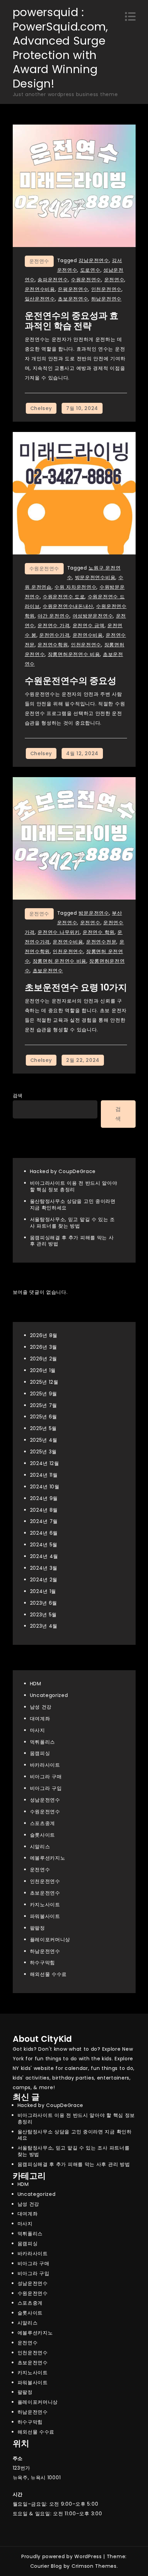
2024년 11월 (44, 1475)
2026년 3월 (44, 1347)
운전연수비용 (40, 289)
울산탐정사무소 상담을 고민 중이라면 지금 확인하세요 (73, 1204)
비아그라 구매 (46, 1777)
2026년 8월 (44, 1335)
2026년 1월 (43, 1370)
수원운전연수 (86, 280)
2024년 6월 (44, 1533)
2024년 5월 (44, 1545)
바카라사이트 (45, 1765)
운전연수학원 (53, 645)
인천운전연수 (106, 289)
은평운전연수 (73, 289)
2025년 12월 (44, 1382)
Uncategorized (49, 1695)
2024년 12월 (45, 1463)
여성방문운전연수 (93, 616)
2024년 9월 (44, 1498)
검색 (18, 1096)
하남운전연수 (106, 299)
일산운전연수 (40, 299)
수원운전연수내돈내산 (68, 606)
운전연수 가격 (54, 625)
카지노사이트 (45, 1905)
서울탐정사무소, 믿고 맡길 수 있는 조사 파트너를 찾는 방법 (73, 1223)
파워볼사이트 (45, 1916)
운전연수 (39, 261)
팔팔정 (38, 1928)
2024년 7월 (44, 1521)
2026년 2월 (44, 1359)
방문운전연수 (94, 913)
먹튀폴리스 (43, 1742)
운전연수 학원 (99, 932)
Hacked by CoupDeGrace (63, 1171)
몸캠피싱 (40, 1753)
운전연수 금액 (89, 625)
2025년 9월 (44, 1394)
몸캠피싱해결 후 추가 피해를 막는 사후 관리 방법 (72, 1241)
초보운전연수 (73, 299)
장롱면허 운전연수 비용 (60, 961)
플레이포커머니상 (50, 1940)
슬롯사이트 (43, 1835)
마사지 (38, 1730)
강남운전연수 (94, 260)
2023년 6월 (44, 1603)
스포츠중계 (43, 1823)
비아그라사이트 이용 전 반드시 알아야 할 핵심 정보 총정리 (74, 1186)
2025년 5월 (44, 1428)
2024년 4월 (44, 1556)
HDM (36, 1684)
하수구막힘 (43, 1963)
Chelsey (41, 408)
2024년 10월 (45, 1487)
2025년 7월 (44, 1405)
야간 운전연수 (54, 616)
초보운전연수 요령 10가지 (76, 987)
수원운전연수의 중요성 (71, 681)
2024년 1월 (43, 1591)
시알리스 (40, 1847)
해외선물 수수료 (49, 1974)
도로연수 (90, 270)
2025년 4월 (44, 1440)
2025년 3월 (44, 1452)
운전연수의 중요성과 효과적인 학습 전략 (72, 321)
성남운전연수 (45, 1800)
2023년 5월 (44, 1615)
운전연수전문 (101, 942)
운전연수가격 (54, 635)
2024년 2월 (44, 1580)
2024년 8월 (44, 1510)
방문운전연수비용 (95, 577)
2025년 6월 (44, 1417)
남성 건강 (41, 1707)
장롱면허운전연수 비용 (74, 654)
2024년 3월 (44, 1568)
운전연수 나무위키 (59, 932)
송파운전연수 (53, 280)
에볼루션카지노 (48, 1858)
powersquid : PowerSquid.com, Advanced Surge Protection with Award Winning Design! (61, 48)
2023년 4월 (44, 1626)
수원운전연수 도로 (64, 597)
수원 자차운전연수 (75, 587)
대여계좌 (40, 1719)
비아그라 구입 (46, 1788)
